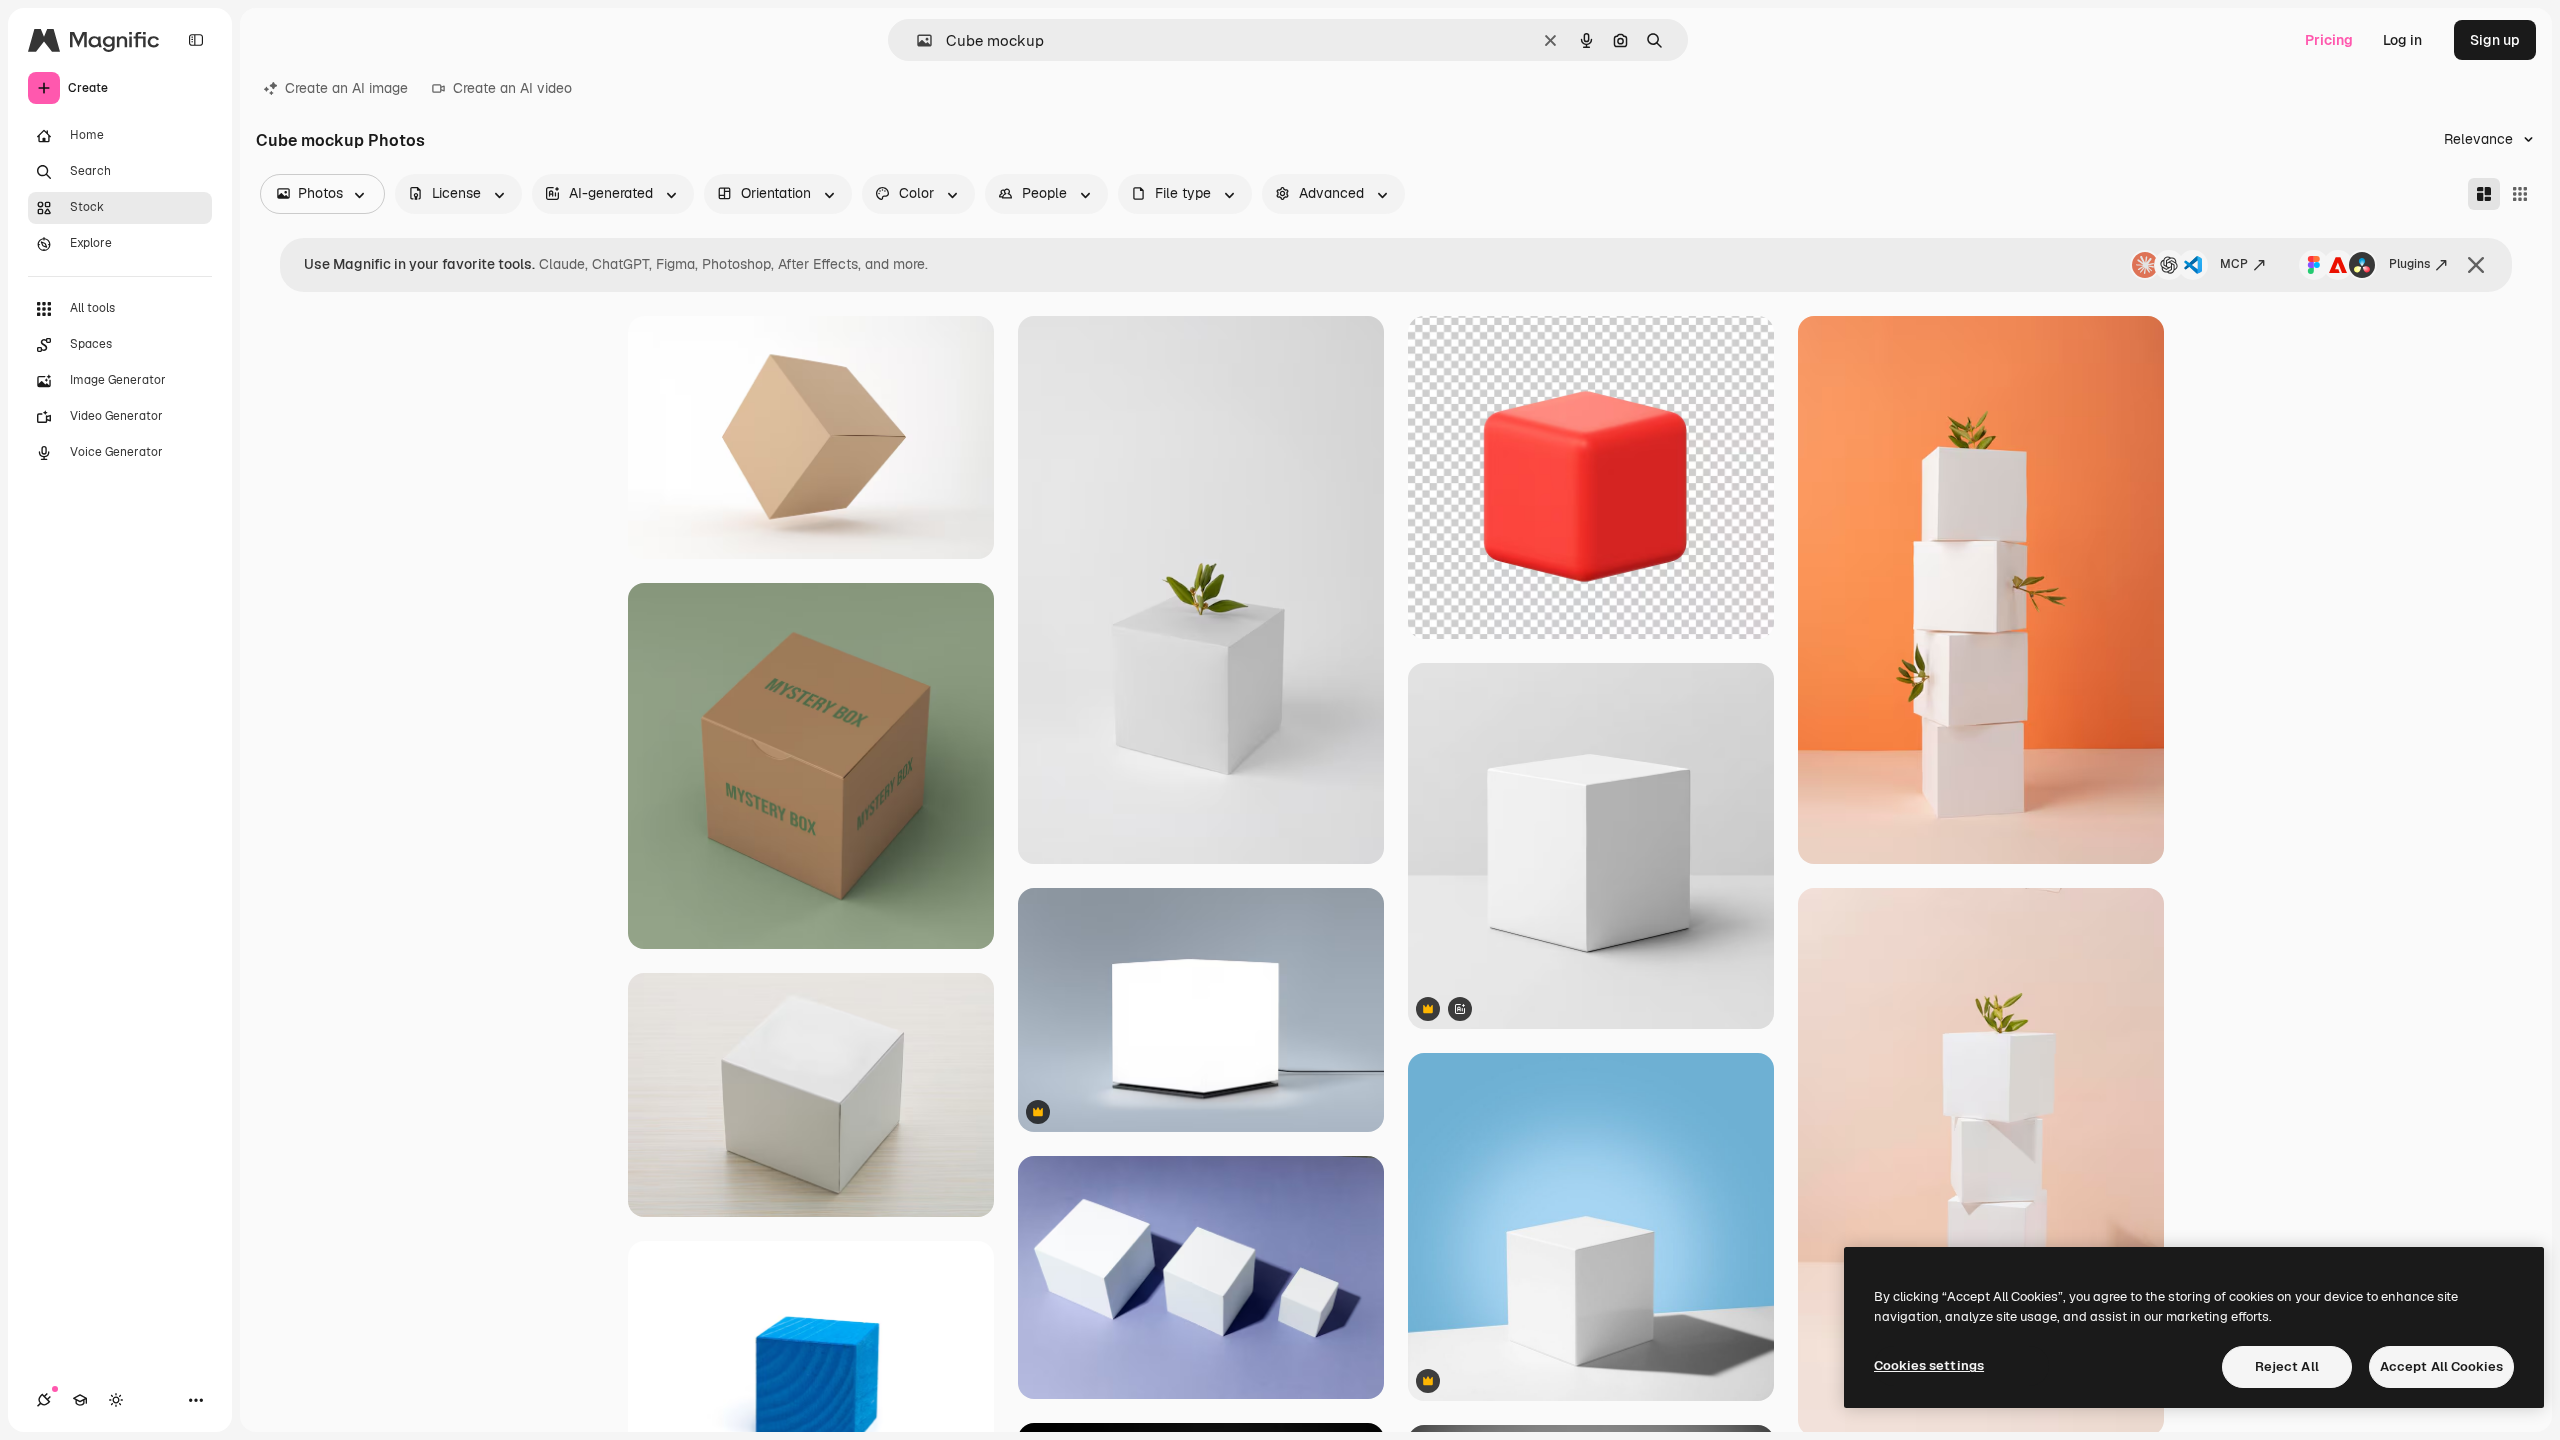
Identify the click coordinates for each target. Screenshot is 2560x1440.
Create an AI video (512, 88)
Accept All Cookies (2441, 1366)
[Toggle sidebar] (196, 40)
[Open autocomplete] (916, 40)
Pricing (2329, 40)
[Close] (2476, 265)
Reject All (2287, 1366)
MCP (2234, 264)
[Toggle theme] (116, 1400)
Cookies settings (1929, 1365)
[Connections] (44, 1400)
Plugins (2409, 264)
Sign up (2495, 40)
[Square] (2520, 194)
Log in (2402, 40)
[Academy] (80, 1400)
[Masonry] (2484, 194)
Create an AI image (346, 88)
